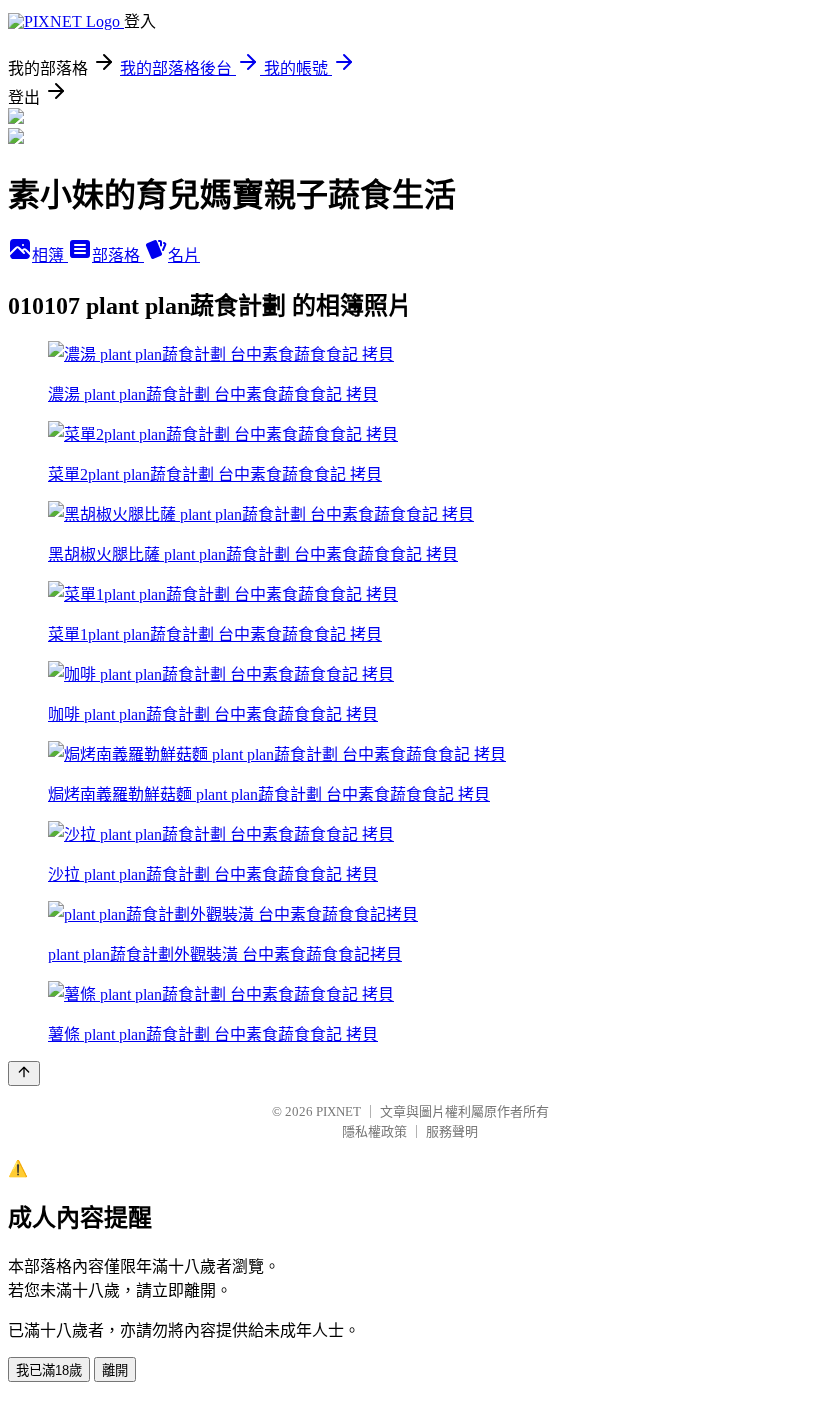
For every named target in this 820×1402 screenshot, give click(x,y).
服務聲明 (452, 1131)
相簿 (50, 255)
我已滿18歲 (49, 1370)
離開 (115, 1370)
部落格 (118, 255)
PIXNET (338, 1111)
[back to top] (24, 1073)
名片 (184, 255)
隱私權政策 (374, 1131)
